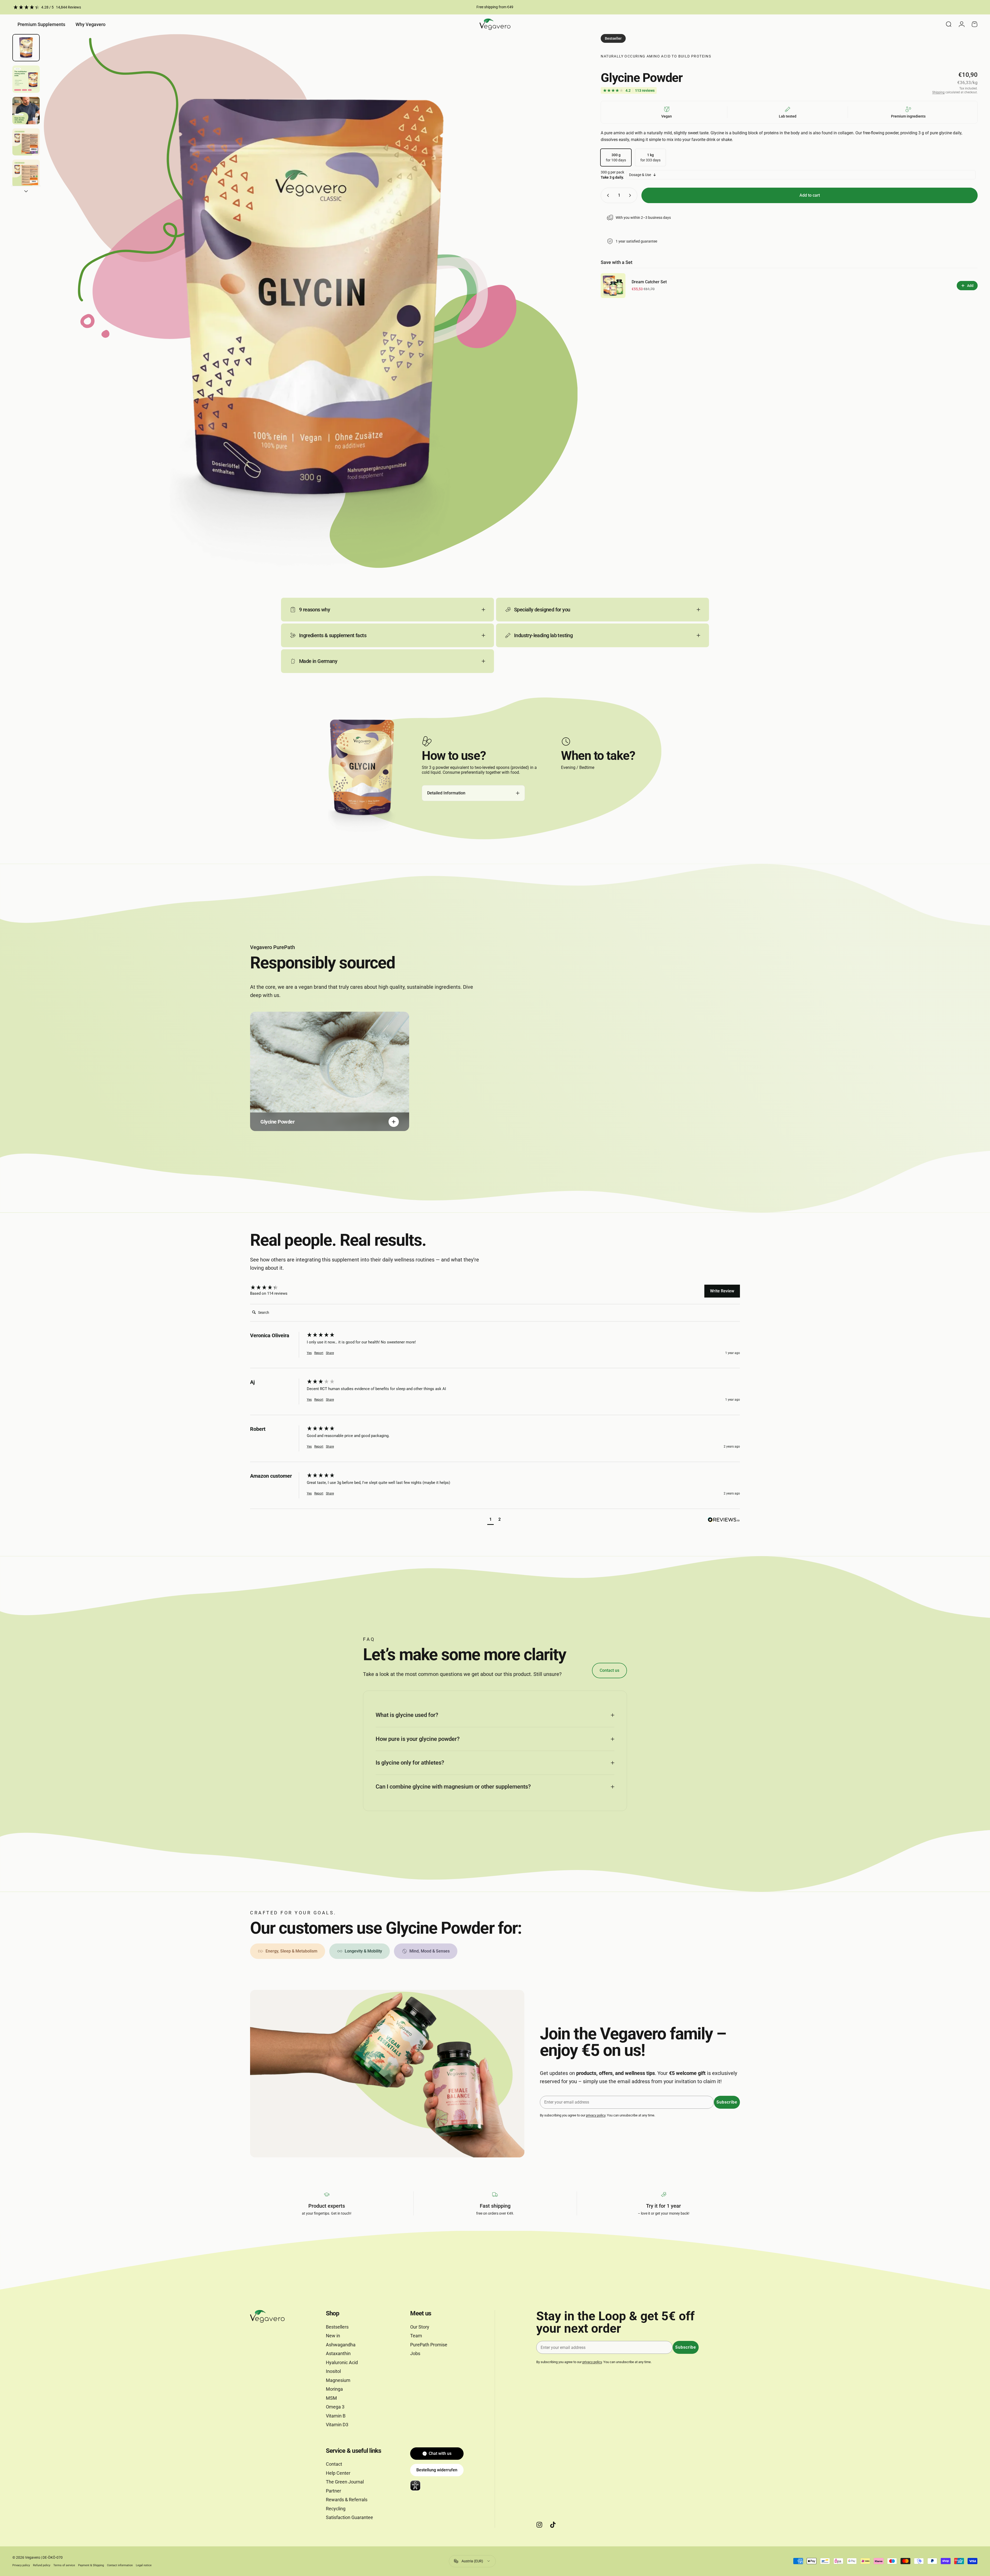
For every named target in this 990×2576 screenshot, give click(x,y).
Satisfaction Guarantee (349, 2517)
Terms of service (64, 2565)
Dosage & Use (640, 175)
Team (416, 2336)
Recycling (336, 2509)
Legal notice (144, 2565)
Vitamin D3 (337, 2425)
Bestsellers (337, 2327)
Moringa (334, 2389)
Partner (333, 2491)
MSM (331, 2398)
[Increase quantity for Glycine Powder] (631, 195)
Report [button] (319, 1353)
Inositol (333, 2371)
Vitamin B (336, 2416)
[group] (277, 1288)
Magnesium (338, 2380)
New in (333, 2336)
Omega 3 (335, 2407)
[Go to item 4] (26, 142)
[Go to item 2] (26, 79)
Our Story (420, 2327)
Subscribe (727, 2102)
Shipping (938, 92)
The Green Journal (345, 2482)
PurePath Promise (429, 2345)
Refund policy (42, 2565)
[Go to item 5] (26, 173)
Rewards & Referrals (347, 2500)
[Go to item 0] (26, 48)
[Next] (564, 314)
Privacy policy (21, 2565)
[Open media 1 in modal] (311, 301)
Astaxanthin (338, 2353)
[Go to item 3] (26, 111)
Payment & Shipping (91, 2565)
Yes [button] (309, 1353)
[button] (490, 1520)
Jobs (415, 2353)
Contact (334, 2464)
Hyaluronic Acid (342, 2362)
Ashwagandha (341, 2345)
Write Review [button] (722, 1291)
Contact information (120, 2565)
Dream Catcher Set (649, 282)
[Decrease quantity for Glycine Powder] (607, 195)
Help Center (338, 2473)
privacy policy (596, 2115)
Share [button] (330, 1353)
